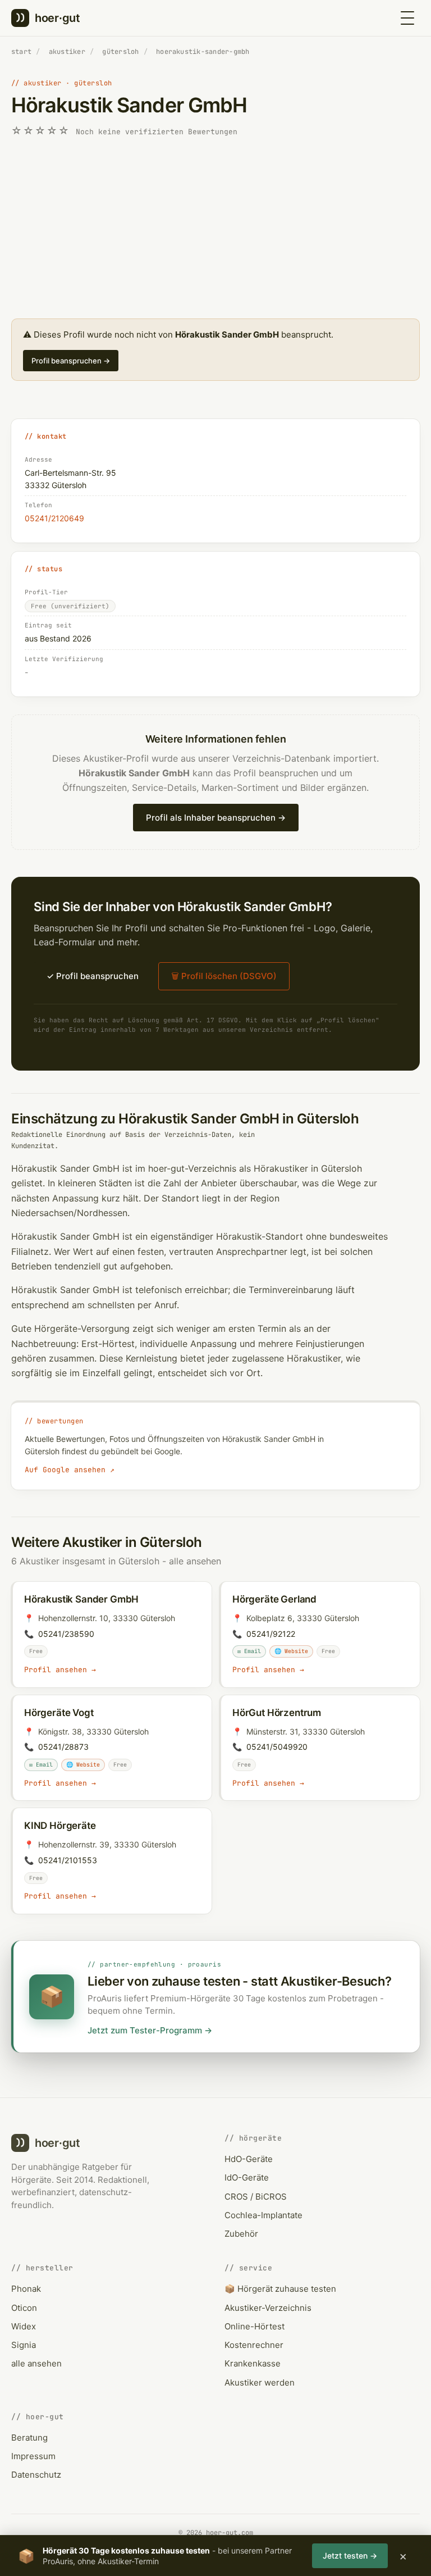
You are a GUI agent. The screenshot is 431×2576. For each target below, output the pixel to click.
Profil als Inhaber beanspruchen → (216, 818)
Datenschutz (36, 2475)
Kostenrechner (254, 2345)
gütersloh (120, 52)
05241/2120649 (54, 518)
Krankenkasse (253, 2363)
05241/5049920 (277, 1747)
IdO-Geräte (247, 2177)
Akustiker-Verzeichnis (268, 2308)
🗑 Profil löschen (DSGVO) (224, 976)
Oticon (24, 2308)
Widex (24, 2326)
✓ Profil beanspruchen (93, 976)
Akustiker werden (260, 2382)
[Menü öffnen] (407, 18)
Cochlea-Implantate (263, 2215)
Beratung (29, 2438)
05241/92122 (271, 1634)
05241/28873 (63, 1747)
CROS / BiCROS (256, 2197)
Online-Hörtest (255, 2326)
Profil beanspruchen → (71, 361)
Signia (24, 2345)
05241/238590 (66, 1634)
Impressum (33, 2456)
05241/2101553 (68, 1860)
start (21, 52)
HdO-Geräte (249, 2159)
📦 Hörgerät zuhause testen (280, 2289)
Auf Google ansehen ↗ (70, 1470)
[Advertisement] (215, 229)
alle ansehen (195, 1561)
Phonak (26, 2289)
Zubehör (241, 2234)
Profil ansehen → (60, 1670)
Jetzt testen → (350, 2555)
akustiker (67, 52)
